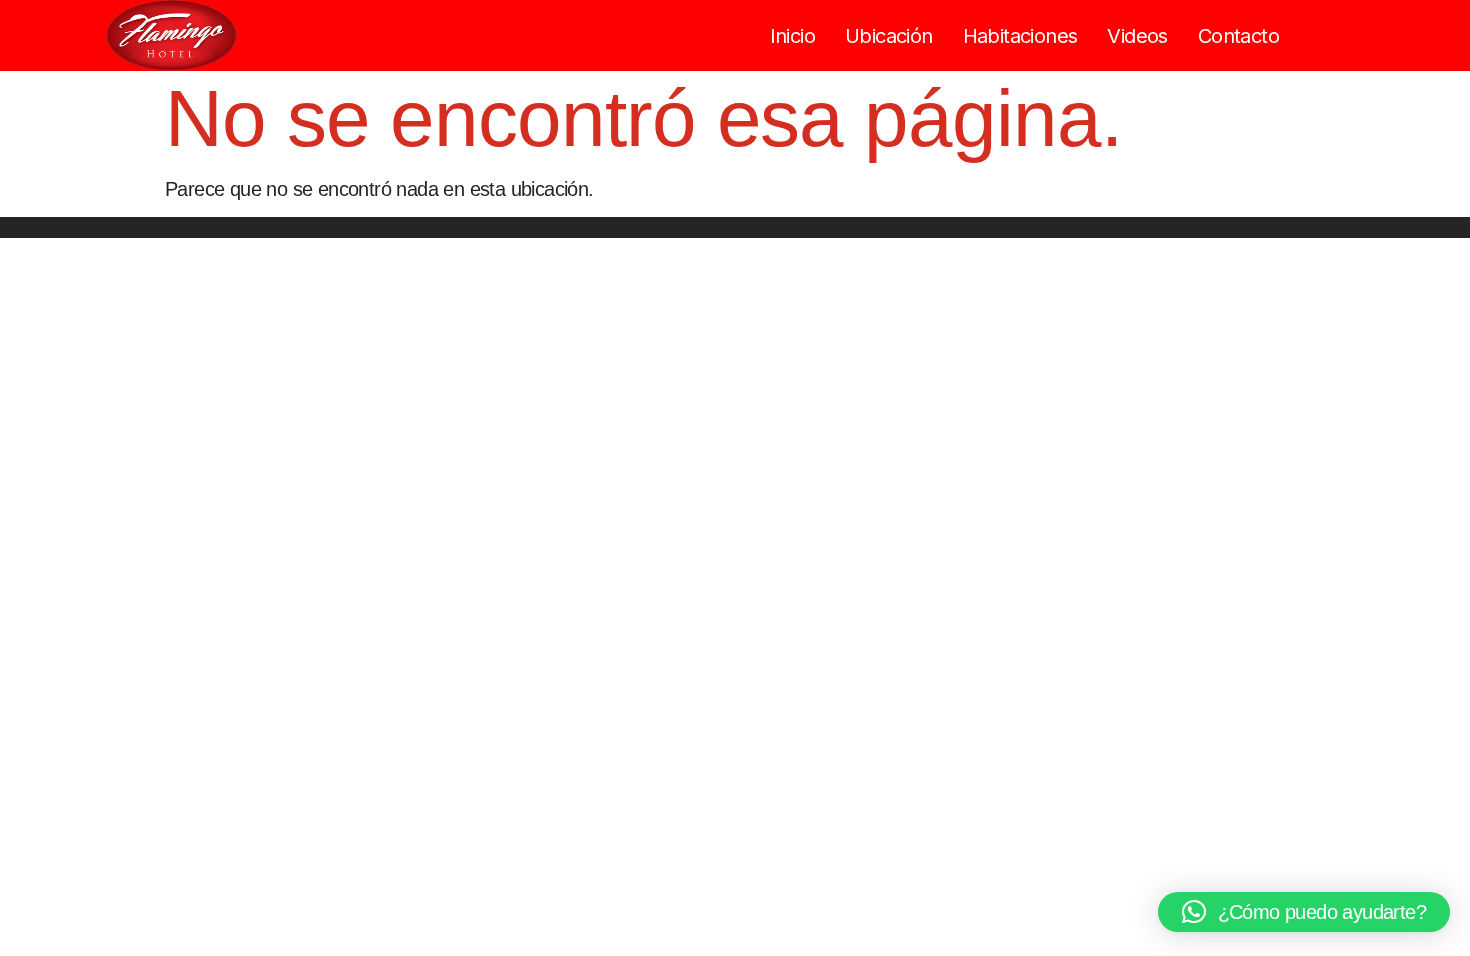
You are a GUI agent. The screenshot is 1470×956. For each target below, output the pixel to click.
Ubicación (889, 36)
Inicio (792, 36)
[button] (1304, 912)
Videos (1137, 36)
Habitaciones (1020, 36)
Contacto (1238, 36)
